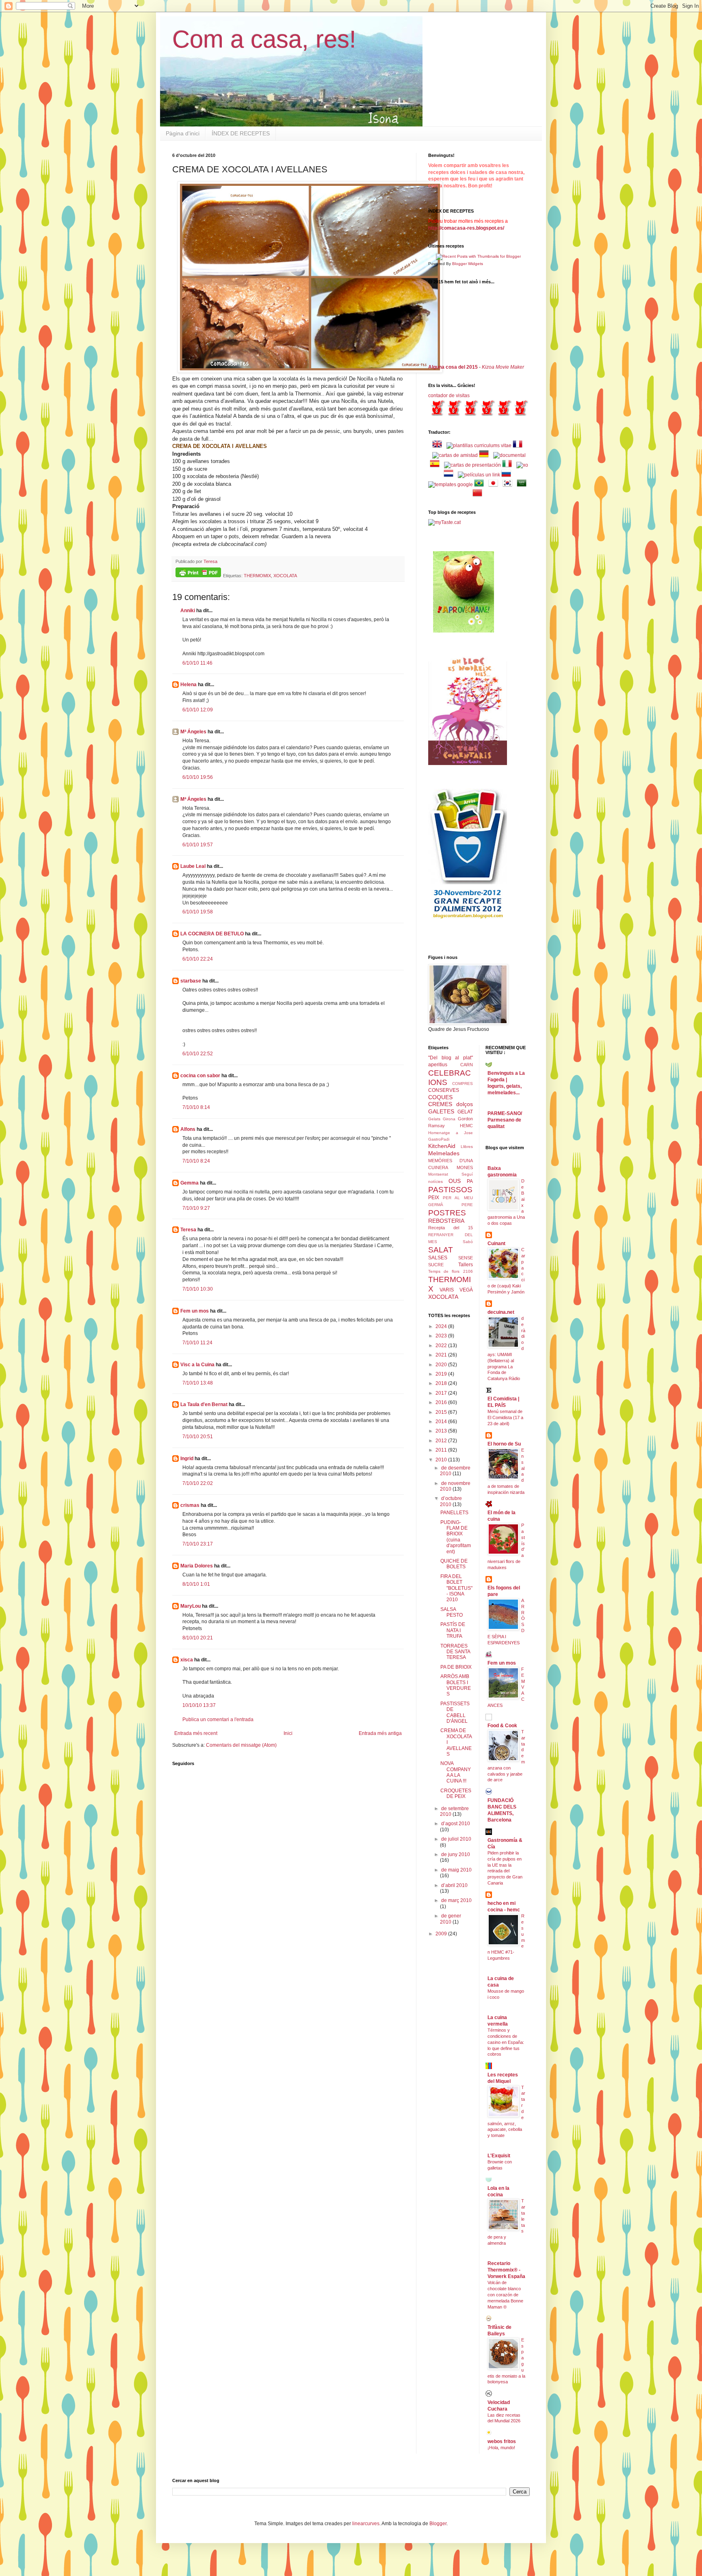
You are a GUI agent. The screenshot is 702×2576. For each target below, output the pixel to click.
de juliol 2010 (456, 1839)
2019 (442, 1374)
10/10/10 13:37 (199, 1705)
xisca (187, 1660)
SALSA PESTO (452, 1612)
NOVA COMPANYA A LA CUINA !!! (456, 1772)
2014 (442, 1422)
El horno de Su (504, 1444)
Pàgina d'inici (183, 133)
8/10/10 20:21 (198, 1638)
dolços (465, 1104)
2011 (442, 1450)
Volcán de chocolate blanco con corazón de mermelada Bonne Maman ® (505, 2294)
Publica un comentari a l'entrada (218, 1720)
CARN (467, 1065)
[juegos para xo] (522, 465)
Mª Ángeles (193, 732)
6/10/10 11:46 (197, 663)
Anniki (188, 611)
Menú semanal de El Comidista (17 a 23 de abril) (505, 1417)
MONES (465, 1167)
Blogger (438, 2524)
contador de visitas (449, 396)
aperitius (438, 1065)
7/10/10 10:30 (198, 1289)
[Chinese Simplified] (479, 494)
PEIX (434, 1198)
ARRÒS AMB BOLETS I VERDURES (456, 1685)
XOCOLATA (285, 576)
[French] (519, 446)
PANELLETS (454, 1513)
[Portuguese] (481, 485)
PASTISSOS (450, 1190)
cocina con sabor (200, 1076)
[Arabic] (523, 485)
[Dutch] (450, 475)
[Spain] (436, 465)
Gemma (190, 1183)
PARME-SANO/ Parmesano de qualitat (505, 1120)
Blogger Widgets (468, 264)
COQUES (440, 1097)
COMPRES (463, 1084)
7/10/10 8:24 (196, 1161)
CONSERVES (444, 1090)
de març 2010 (456, 1900)
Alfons (188, 1129)
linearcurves (366, 2524)
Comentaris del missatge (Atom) (241, 1745)
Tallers (466, 1265)
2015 (442, 1412)
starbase (191, 981)
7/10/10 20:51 (198, 1437)
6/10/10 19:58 (198, 912)
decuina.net (501, 1312)
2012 (442, 1441)
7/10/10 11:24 (197, 1343)
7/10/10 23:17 (198, 1544)
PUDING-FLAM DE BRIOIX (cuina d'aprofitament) (456, 1537)
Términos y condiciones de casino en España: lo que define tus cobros (506, 2042)
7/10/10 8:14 (196, 1107)
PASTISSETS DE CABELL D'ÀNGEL (455, 1712)
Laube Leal (193, 866)
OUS (455, 1181)
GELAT (465, 1112)
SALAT (441, 1250)
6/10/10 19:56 (198, 777)
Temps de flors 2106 (451, 1271)
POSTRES (447, 1213)
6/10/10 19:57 (198, 845)
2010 (442, 1460)
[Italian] (509, 465)
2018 (442, 1383)
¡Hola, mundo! (501, 2448)
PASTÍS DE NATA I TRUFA (453, 1630)
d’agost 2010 (456, 1824)
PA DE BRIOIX (456, 1667)
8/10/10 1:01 (196, 1584)
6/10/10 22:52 (198, 1054)
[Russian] (508, 475)
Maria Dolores (197, 1566)
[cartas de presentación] (472, 465)
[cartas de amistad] (455, 455)
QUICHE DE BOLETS (454, 1564)
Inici (288, 1733)
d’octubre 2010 (451, 1501)
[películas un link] (479, 475)
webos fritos (502, 2441)
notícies (435, 1181)
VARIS (447, 1290)
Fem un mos (195, 1311)
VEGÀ (466, 1290)
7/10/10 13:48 (198, 1383)
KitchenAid (442, 1146)
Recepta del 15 (451, 1228)
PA (470, 1181)
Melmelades (444, 1153)
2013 (442, 1431)
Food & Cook (502, 1726)
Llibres (467, 1147)
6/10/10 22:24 (198, 959)
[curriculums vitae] (479, 446)
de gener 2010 (451, 1919)
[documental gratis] (509, 455)
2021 (442, 1355)
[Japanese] (495, 485)
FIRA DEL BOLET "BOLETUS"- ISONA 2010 (456, 1588)
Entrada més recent (196, 1733)
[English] (439, 446)
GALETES (441, 1111)
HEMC (466, 1126)
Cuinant (496, 1243)
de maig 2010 (456, 1870)
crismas (190, 1505)
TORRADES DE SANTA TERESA (455, 1652)
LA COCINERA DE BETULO (212, 934)
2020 (442, 1365)
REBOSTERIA (446, 1221)
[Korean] (509, 485)
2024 (442, 1326)
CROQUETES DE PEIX (456, 1793)
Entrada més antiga (380, 1733)
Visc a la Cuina (197, 1365)
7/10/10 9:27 (196, 1208)
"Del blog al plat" (451, 1058)
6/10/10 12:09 (198, 710)
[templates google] (451, 485)
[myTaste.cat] (444, 522)
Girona (449, 1119)
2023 (442, 1336)
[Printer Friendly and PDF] (198, 573)
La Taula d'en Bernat (204, 1404)
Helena (188, 685)
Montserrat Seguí (451, 1174)
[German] (485, 455)
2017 (442, 1393)
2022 (442, 1346)
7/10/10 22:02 (198, 1483)
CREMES (440, 1104)
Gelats (434, 1119)
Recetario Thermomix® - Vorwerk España (506, 2270)
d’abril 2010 (454, 1885)
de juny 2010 (456, 1854)
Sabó (468, 1242)
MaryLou (191, 1606)
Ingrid (187, 1459)
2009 (442, 1934)
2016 (442, 1402)
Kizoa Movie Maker (503, 367)
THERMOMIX (257, 576)
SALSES (438, 1258)
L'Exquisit (499, 2156)
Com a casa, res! (264, 39)
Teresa (188, 1230)
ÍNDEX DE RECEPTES (241, 133)
